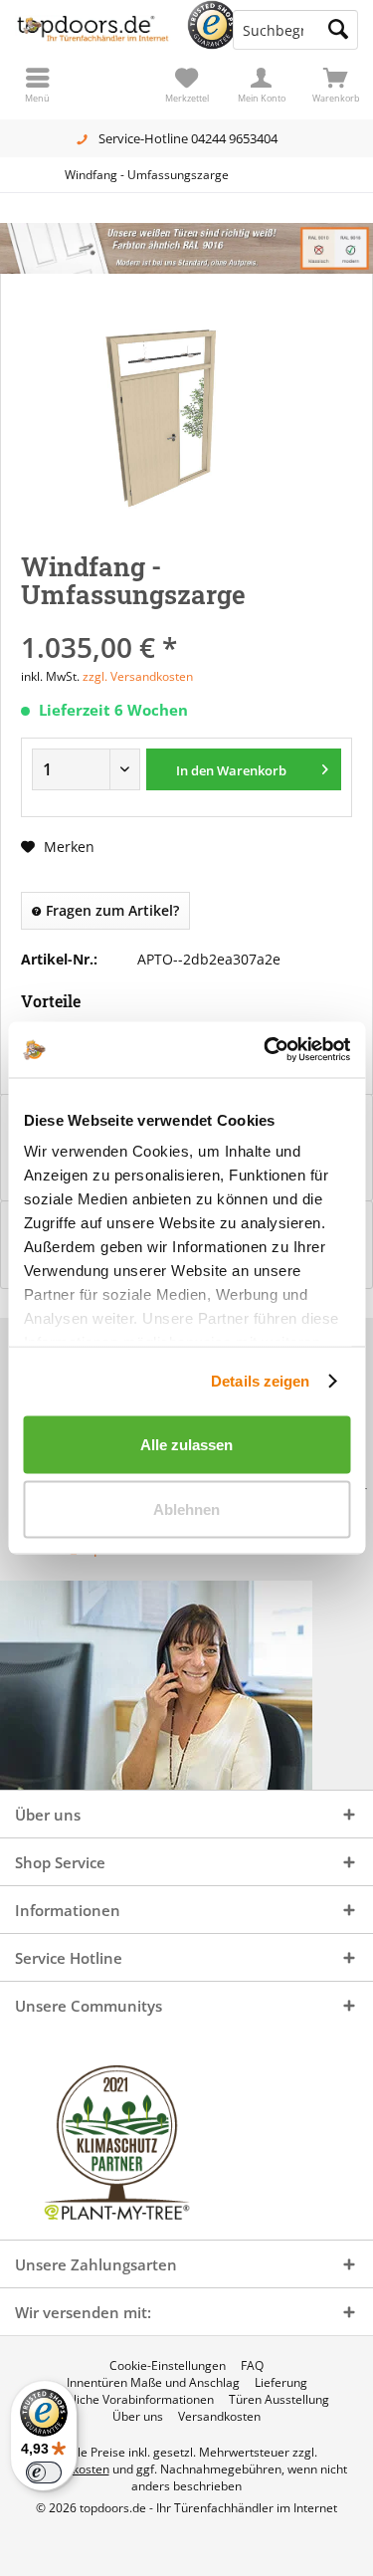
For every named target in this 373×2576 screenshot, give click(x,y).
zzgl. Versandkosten (138, 676)
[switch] (44, 2472)
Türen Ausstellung (279, 2400)
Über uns (138, 2417)
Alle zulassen (186, 1444)
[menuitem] (336, 85)
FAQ (252, 2366)
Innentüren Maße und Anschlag (153, 2383)
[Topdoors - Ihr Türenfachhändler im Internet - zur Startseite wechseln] (93, 30)
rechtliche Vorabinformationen (129, 2400)
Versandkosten (219, 2417)
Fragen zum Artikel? (110, 910)
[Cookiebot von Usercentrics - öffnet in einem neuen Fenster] (266, 1050)
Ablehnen (186, 1509)
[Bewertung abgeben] (186, 621)
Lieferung (281, 2383)
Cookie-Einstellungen (168, 2366)
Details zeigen (260, 1381)
